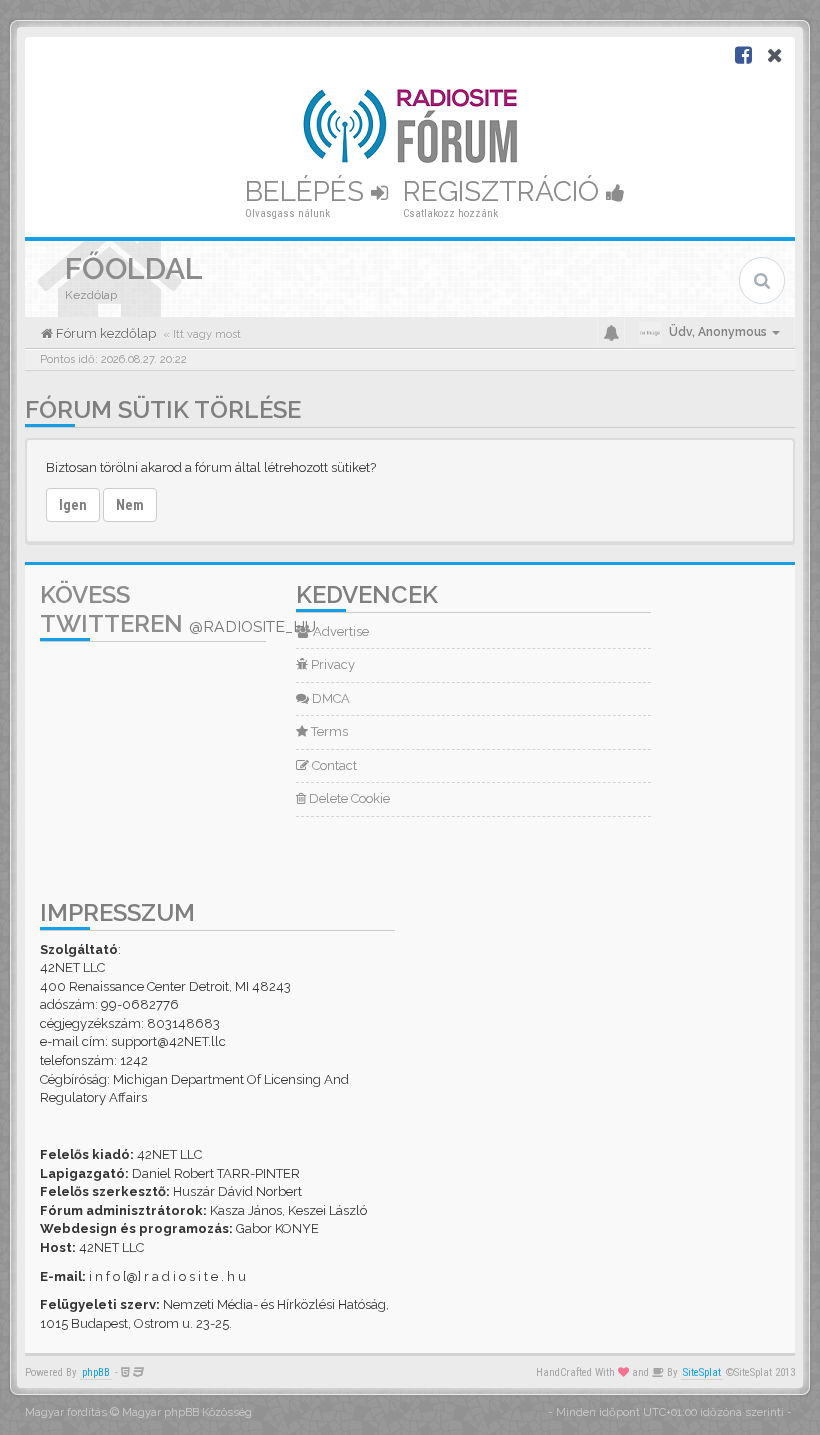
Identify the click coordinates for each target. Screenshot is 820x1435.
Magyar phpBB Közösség (187, 1412)
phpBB (96, 1372)
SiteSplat (702, 1372)
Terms (328, 731)
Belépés (308, 191)
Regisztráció (504, 191)
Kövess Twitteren (178, 609)
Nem (130, 505)
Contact (333, 765)
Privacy (331, 664)
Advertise (339, 631)
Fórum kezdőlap (104, 333)
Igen (73, 505)
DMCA (329, 698)
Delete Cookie (348, 798)
